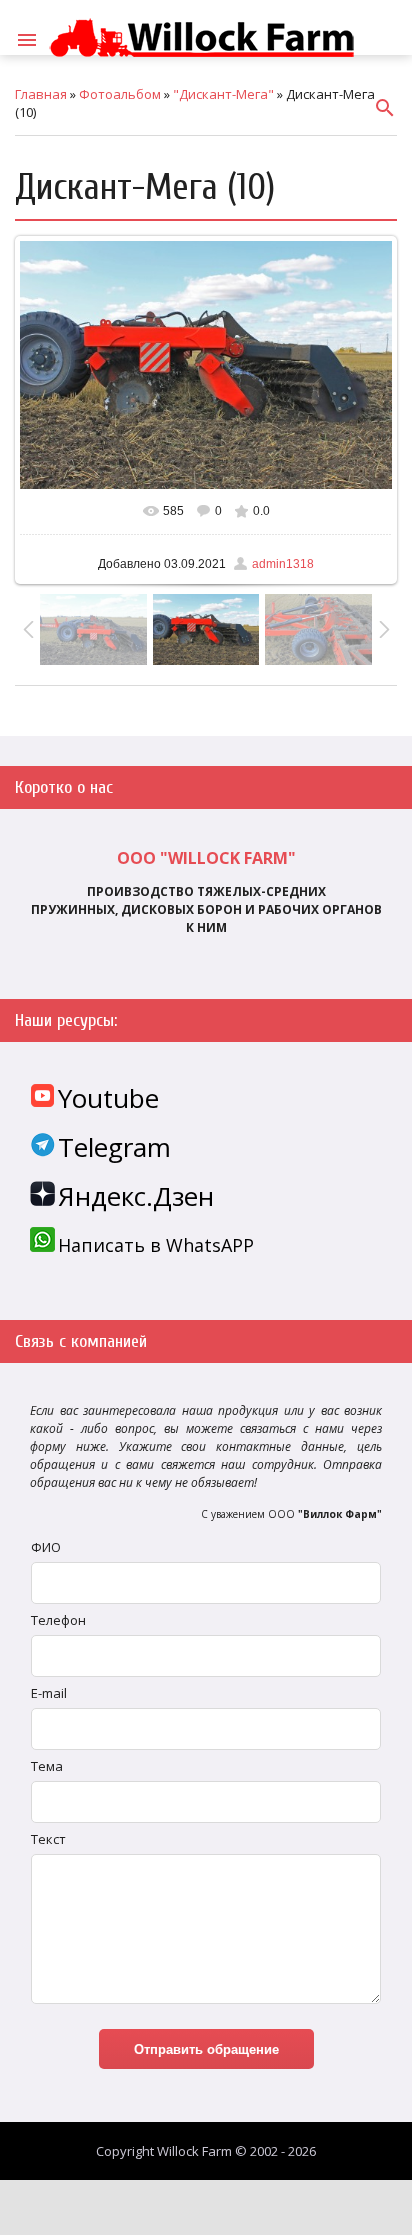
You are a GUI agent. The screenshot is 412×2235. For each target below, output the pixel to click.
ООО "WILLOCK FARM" (206, 858)
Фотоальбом (120, 94)
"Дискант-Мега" (223, 94)
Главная (41, 94)
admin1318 (283, 564)
